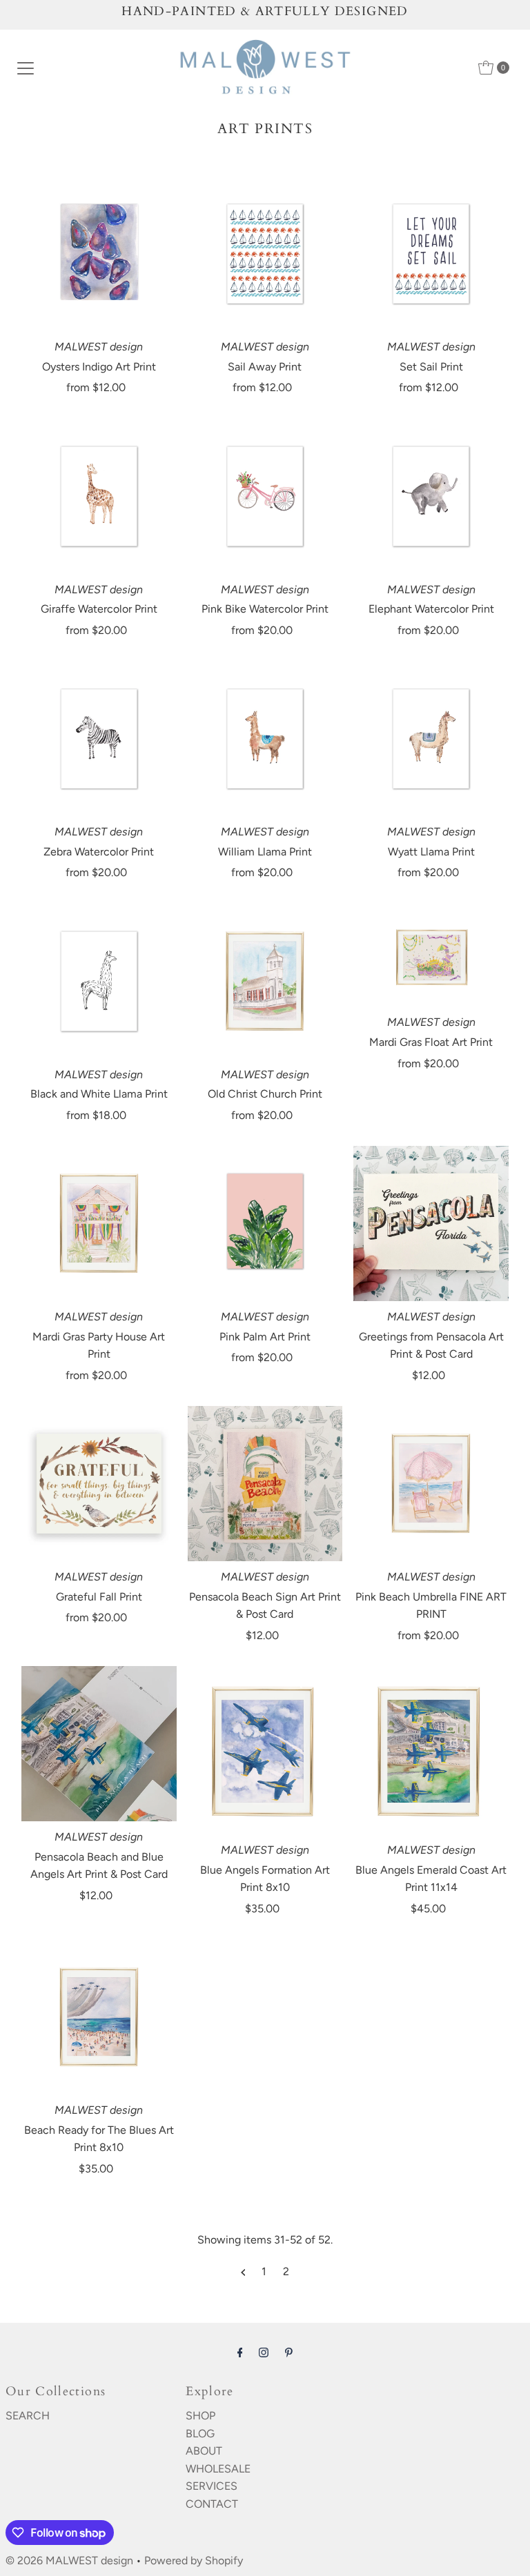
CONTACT (212, 2504)
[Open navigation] (26, 68)
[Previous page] (243, 2272)
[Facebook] (240, 2352)
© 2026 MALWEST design (69, 2560)
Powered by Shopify (194, 2560)
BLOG (200, 2434)
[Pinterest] (289, 2352)
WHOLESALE (218, 2469)
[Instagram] (264, 2352)
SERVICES (212, 2486)
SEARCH (28, 2416)
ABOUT (204, 2451)
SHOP (200, 2416)
